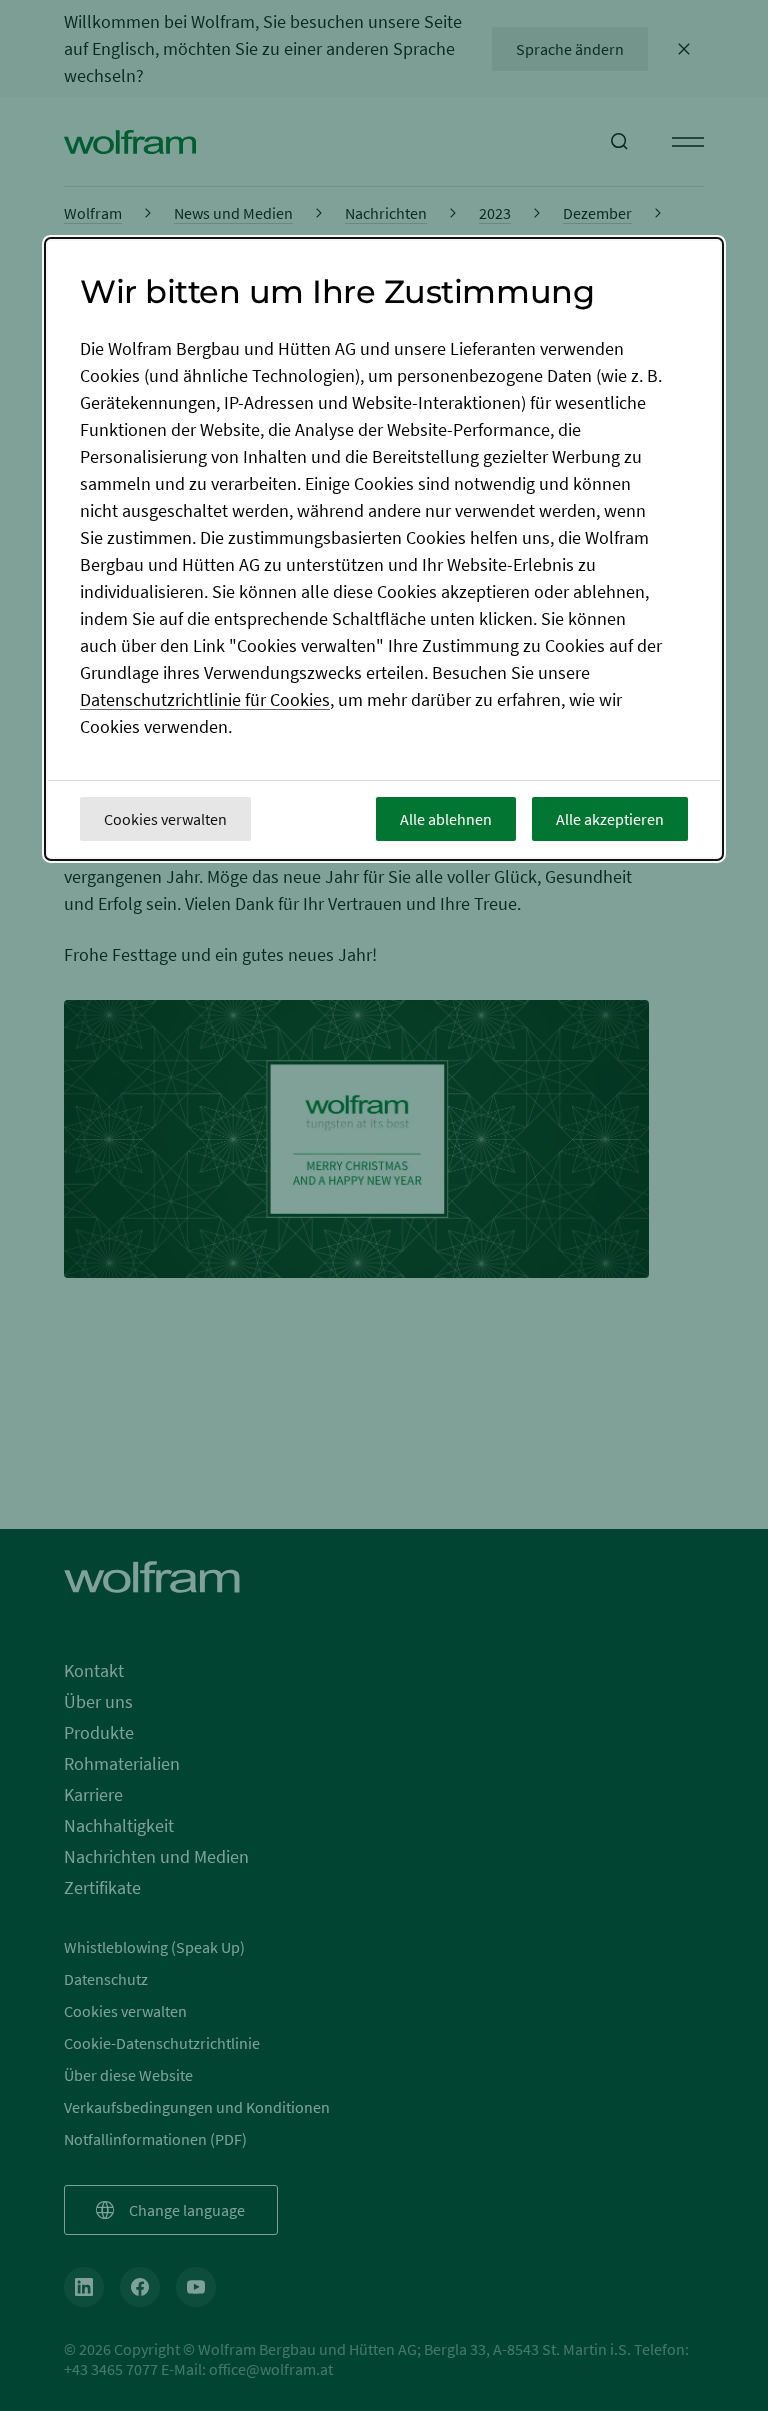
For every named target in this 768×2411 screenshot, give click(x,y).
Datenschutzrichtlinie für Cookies (205, 699)
